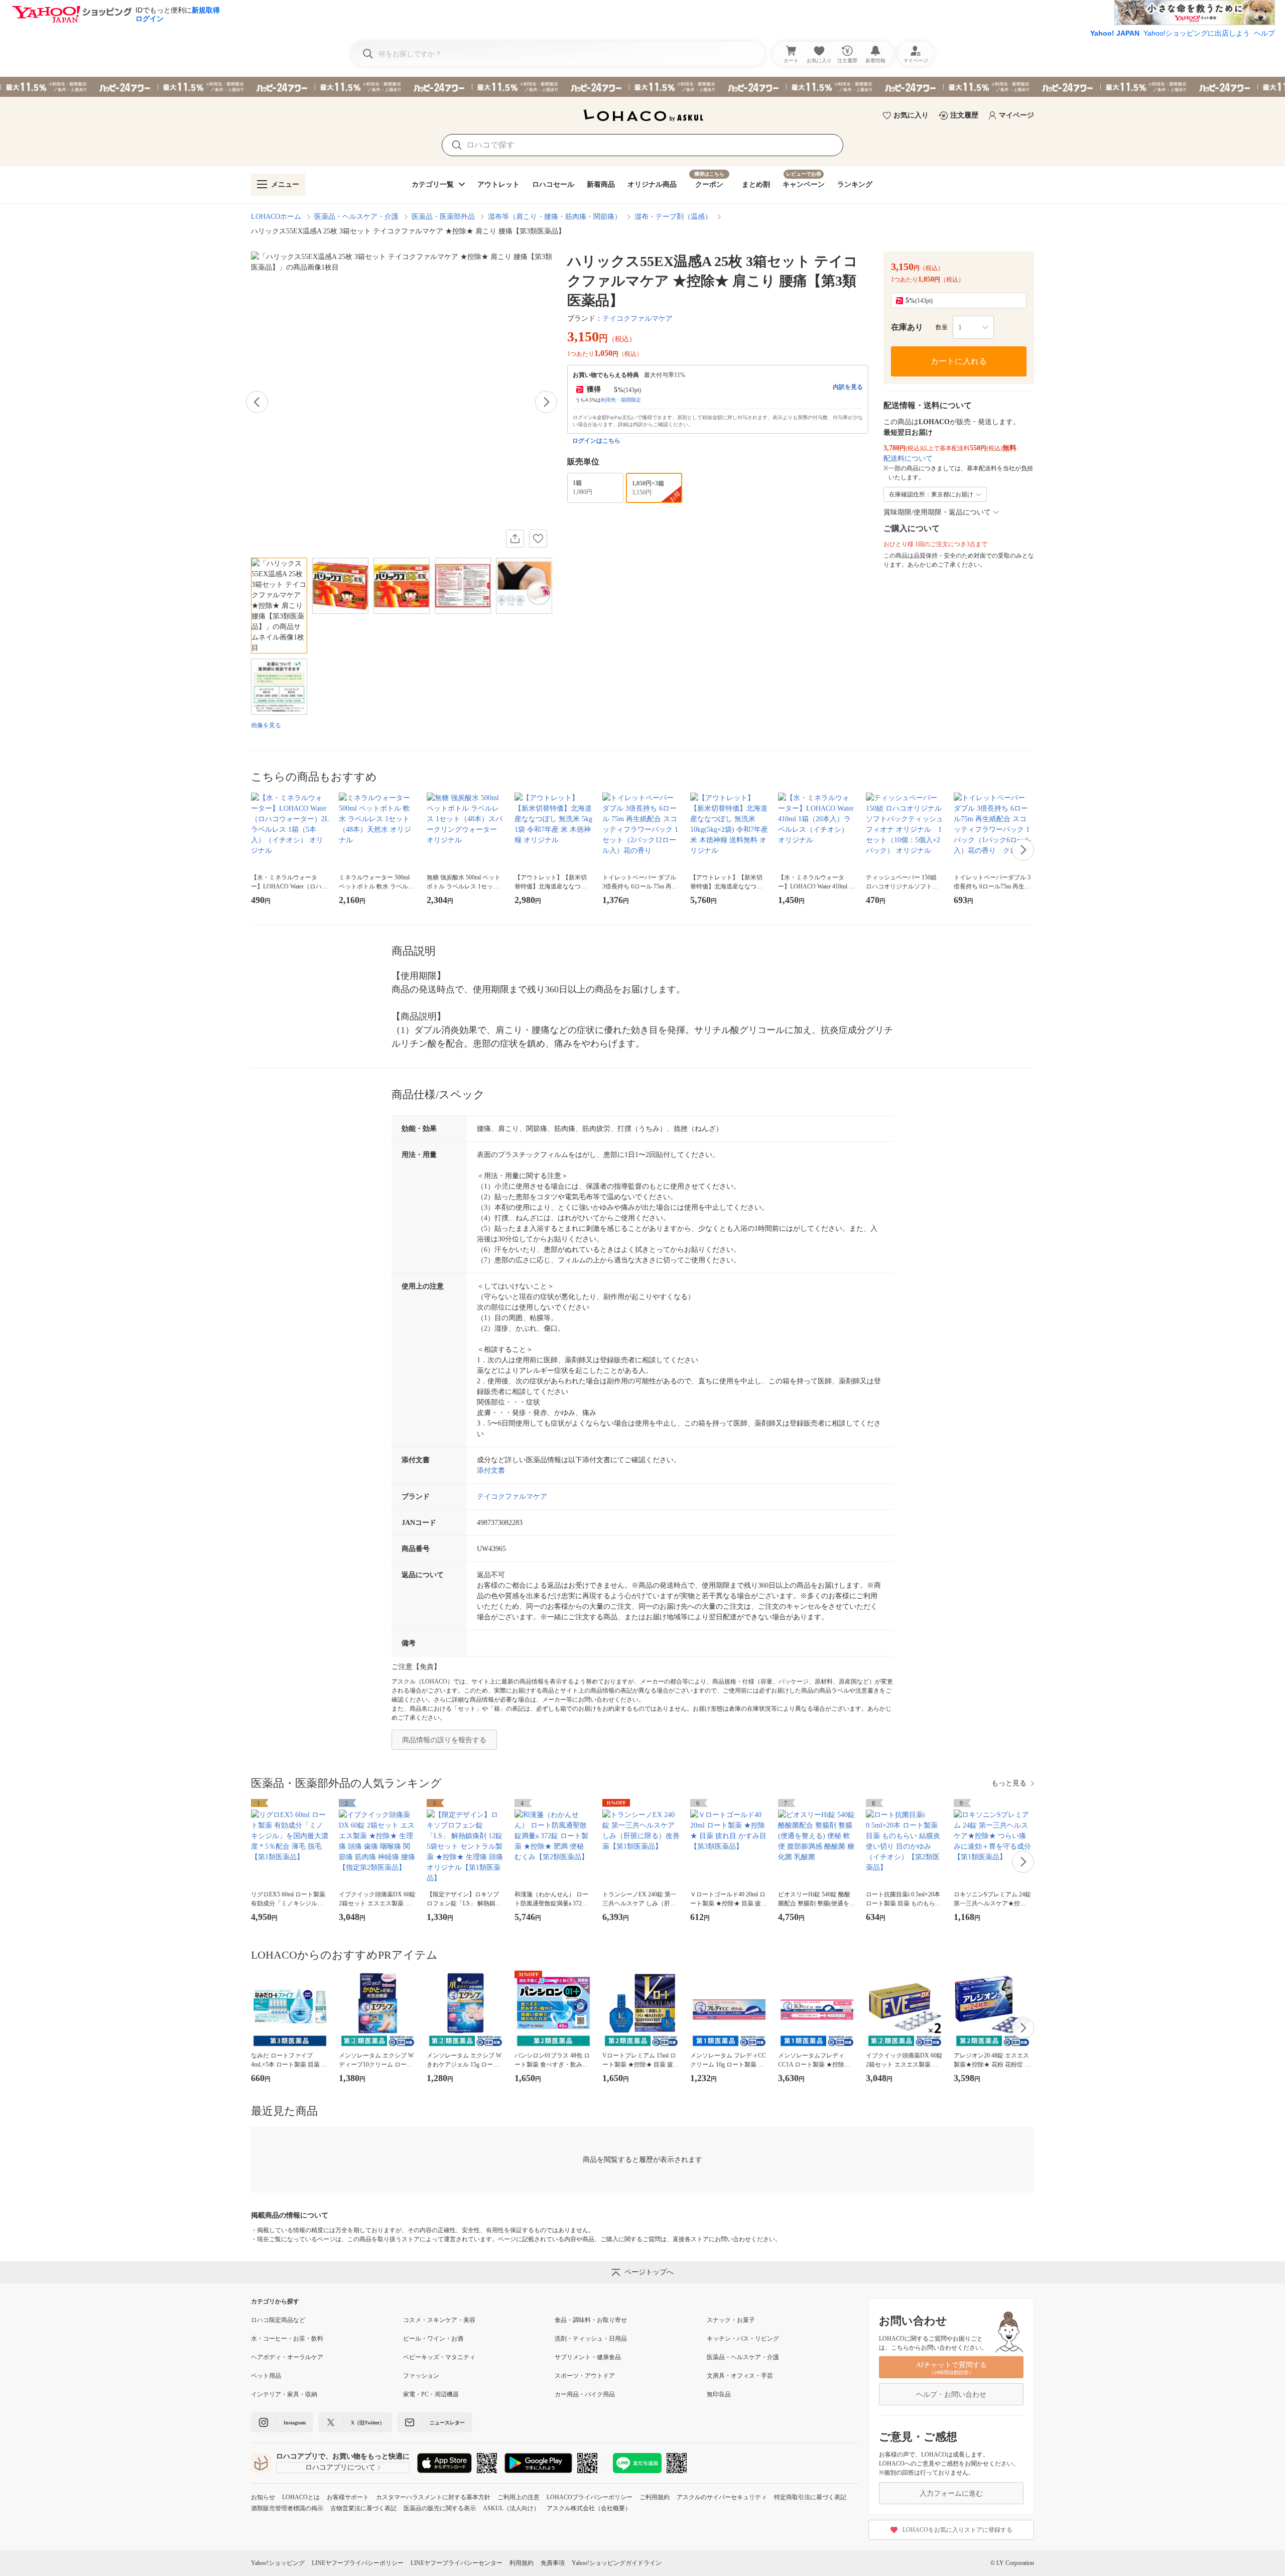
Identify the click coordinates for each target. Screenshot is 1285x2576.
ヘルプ (1264, 33)
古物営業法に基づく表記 (363, 2508)
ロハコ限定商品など (278, 2320)
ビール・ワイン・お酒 (433, 2339)
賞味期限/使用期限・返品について (937, 512)
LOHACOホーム (276, 217)
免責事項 (553, 2563)
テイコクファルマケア (637, 318)
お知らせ (263, 2497)
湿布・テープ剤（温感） (673, 217)
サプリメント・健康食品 (588, 2357)
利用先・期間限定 (621, 400)
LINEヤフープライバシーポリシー (358, 2563)
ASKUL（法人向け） (511, 2508)
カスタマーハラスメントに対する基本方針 (433, 2497)
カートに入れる (959, 361)
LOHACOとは (301, 2497)
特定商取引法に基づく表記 (810, 2497)
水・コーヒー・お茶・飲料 (287, 2339)
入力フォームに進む (951, 2493)
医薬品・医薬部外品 (443, 217)
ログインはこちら (596, 441)
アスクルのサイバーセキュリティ (722, 2497)
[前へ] (257, 402)
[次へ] (546, 402)
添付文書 (491, 1470)
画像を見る (266, 725)
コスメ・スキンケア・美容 (439, 2320)
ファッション (421, 2376)
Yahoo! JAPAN (1115, 33)
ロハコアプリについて (340, 2467)
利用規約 (522, 2563)
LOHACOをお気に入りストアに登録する (957, 2530)
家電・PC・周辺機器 (431, 2394)
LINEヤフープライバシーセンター (457, 2563)
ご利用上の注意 (519, 2497)
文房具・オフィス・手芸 (740, 2376)
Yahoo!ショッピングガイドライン (617, 2563)
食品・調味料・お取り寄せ (591, 2320)
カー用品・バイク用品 (585, 2394)
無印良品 (719, 2394)
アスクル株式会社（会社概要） (589, 2508)
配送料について (908, 459)
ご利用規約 (655, 2497)
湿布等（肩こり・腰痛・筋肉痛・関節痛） (555, 217)
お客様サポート (348, 2497)
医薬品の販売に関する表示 (440, 2508)
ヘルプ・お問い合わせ (951, 2395)
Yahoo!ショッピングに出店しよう (1197, 33)
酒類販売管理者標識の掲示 (287, 2508)
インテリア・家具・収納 (284, 2394)
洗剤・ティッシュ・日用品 (591, 2339)
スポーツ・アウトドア (585, 2376)
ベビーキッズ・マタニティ (439, 2357)
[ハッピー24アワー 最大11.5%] (642, 87)
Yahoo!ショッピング (278, 2563)
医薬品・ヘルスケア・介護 (356, 217)
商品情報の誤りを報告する (444, 1740)
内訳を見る (848, 387)
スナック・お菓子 (731, 2320)
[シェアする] (515, 539)
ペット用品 (266, 2376)
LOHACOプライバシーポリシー (590, 2497)
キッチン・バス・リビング (743, 2339)
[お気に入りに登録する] (538, 539)
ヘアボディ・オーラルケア (287, 2357)
